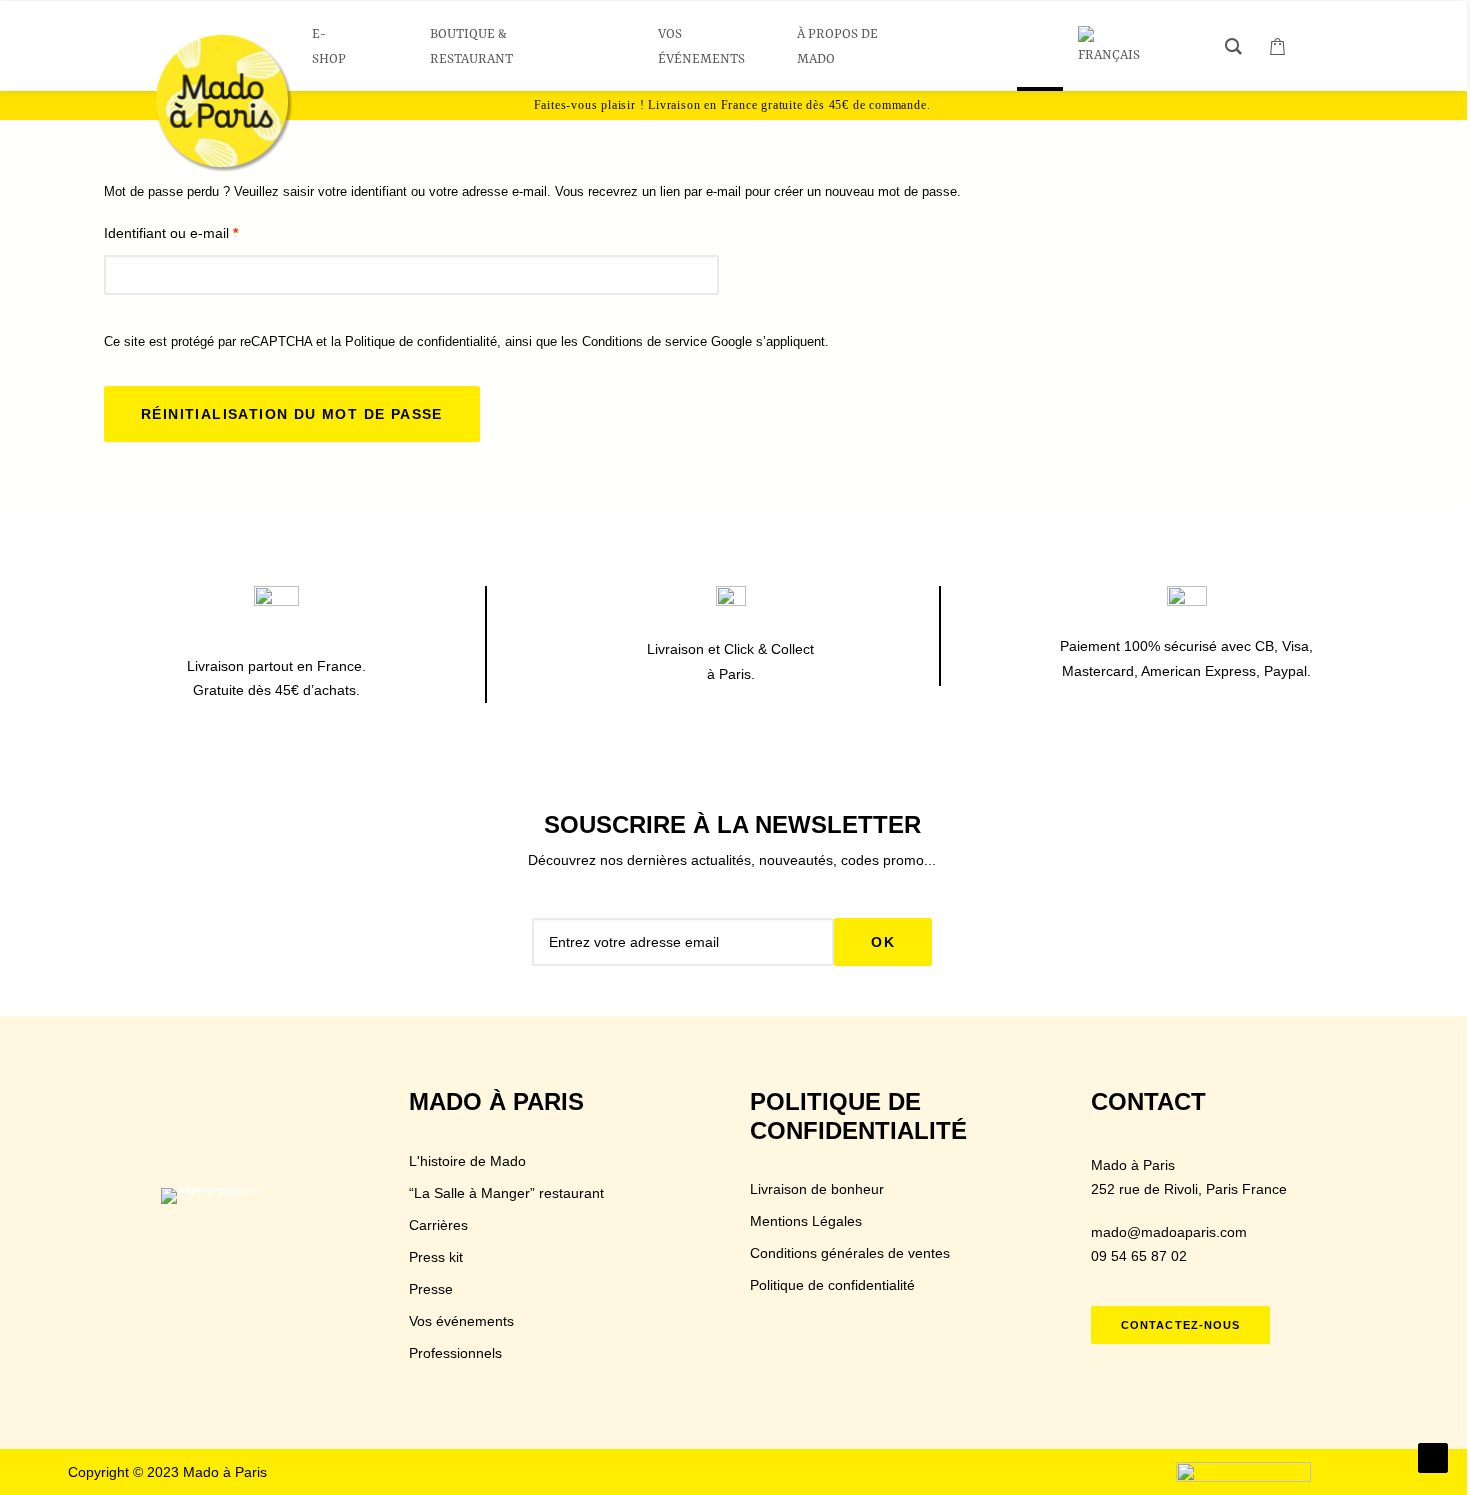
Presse (431, 1289)
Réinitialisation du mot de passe (292, 414)
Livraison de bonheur (817, 1189)
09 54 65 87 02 (1139, 1256)
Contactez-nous (1180, 1325)
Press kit (436, 1257)
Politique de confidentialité (421, 342)
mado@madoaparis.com (1169, 1232)
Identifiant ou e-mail (171, 233)
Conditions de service (644, 342)
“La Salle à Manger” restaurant (506, 1193)
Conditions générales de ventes (850, 1253)
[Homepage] (221, 1220)
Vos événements (461, 1321)
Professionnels (455, 1353)
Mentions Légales (806, 1221)
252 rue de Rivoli (1144, 1189)
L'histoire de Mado (467, 1161)
